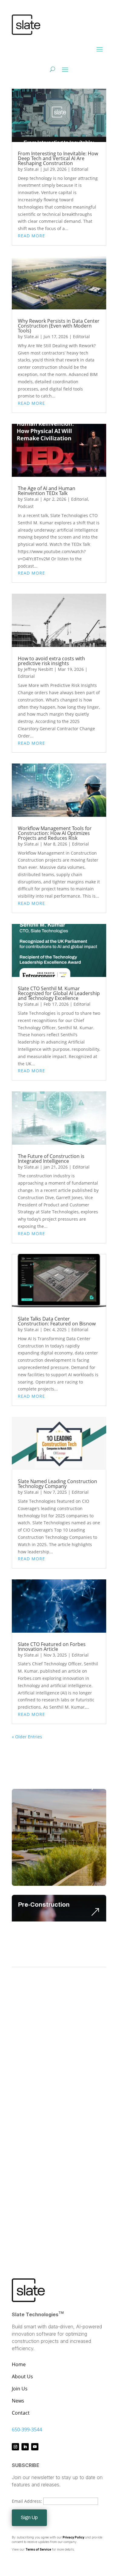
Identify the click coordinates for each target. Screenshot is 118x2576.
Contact (21, 2413)
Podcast (26, 506)
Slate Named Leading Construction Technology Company (57, 1484)
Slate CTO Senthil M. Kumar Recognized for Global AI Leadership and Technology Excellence (59, 993)
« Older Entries (27, 1737)
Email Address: (28, 2501)
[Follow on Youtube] (35, 2447)
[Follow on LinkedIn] (25, 2447)
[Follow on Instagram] (15, 2447)
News (18, 2401)
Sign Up (29, 2517)
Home (19, 2364)
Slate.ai (31, 169)
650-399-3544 (27, 2429)
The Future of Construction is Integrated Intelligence (51, 1159)
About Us (22, 2376)
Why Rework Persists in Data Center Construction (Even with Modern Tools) (59, 326)
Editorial (80, 169)
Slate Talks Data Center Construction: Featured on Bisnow (57, 1321)
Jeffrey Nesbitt (38, 669)
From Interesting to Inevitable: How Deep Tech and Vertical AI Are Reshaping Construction (58, 158)
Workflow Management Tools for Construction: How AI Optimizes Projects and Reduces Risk (55, 833)
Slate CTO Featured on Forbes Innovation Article (52, 1647)
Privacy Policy (74, 2537)
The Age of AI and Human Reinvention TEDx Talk (47, 491)
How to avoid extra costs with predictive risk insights (51, 661)
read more (31, 236)
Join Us (20, 2389)
